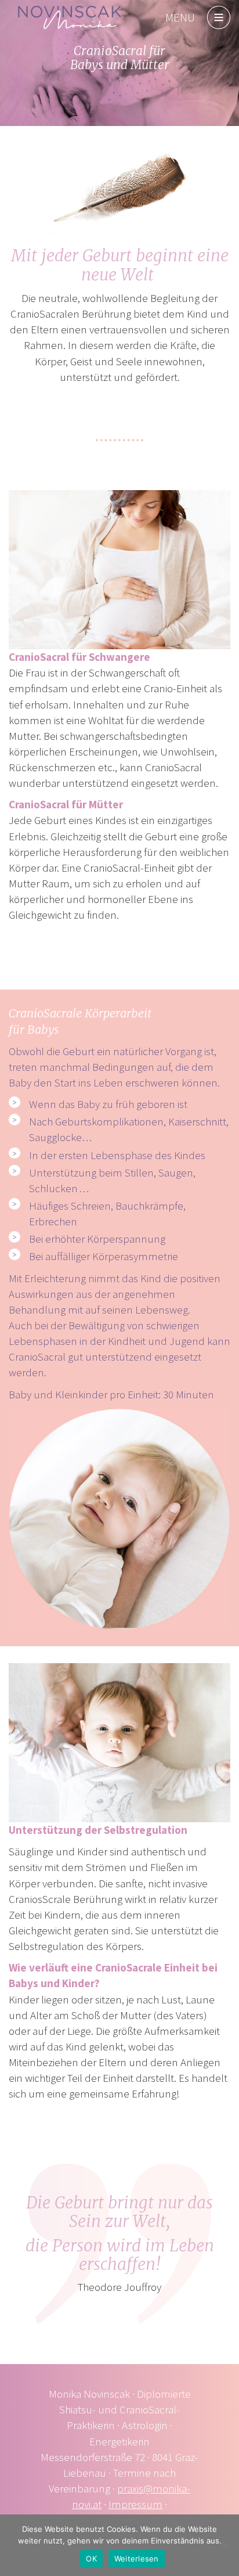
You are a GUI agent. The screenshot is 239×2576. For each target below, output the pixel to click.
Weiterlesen (137, 2559)
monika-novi (70, 17)
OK (91, 2559)
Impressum (135, 2504)
